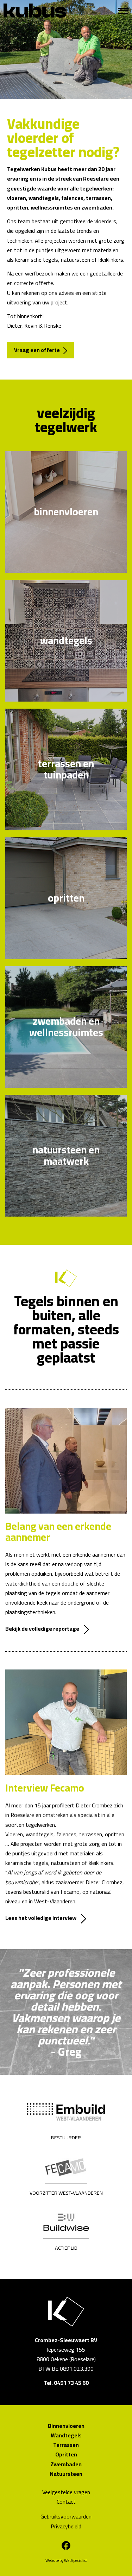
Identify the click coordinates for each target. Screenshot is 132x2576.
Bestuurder (66, 2138)
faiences (72, 198)
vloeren (17, 198)
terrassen (98, 198)
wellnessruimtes (52, 207)
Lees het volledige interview (41, 1918)
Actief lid (66, 2248)
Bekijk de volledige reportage (42, 1629)
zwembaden (97, 207)
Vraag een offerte (37, 350)
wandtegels (44, 198)
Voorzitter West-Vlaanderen (66, 2193)
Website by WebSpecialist (66, 2560)
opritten (18, 207)
